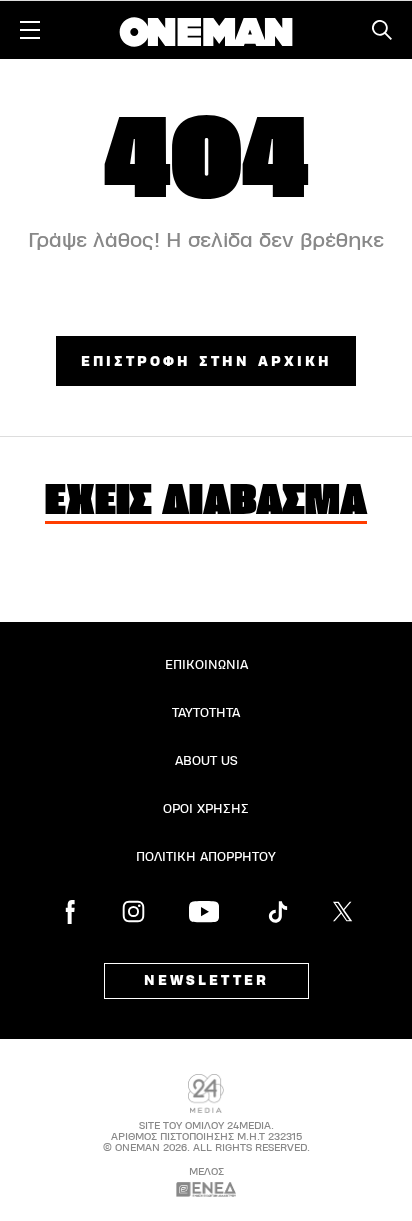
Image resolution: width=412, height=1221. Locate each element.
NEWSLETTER (206, 981)
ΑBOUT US (206, 761)
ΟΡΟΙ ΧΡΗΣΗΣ (206, 809)
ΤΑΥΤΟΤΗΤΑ (206, 713)
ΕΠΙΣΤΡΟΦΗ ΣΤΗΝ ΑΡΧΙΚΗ (206, 362)
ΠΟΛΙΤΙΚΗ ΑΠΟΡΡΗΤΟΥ (206, 857)
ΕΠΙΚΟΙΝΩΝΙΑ (206, 665)
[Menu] (30, 30)
